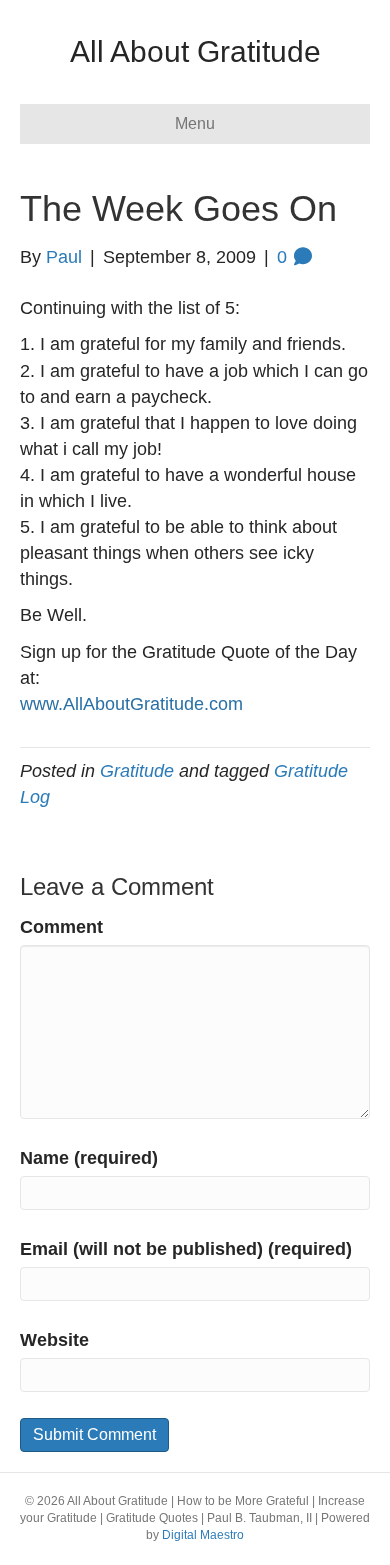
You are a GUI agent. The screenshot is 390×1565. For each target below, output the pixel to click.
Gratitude (137, 771)
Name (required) (89, 1158)
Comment (61, 927)
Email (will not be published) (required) (186, 1249)
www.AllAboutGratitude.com (131, 704)
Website (54, 1340)
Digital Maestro (203, 1535)
